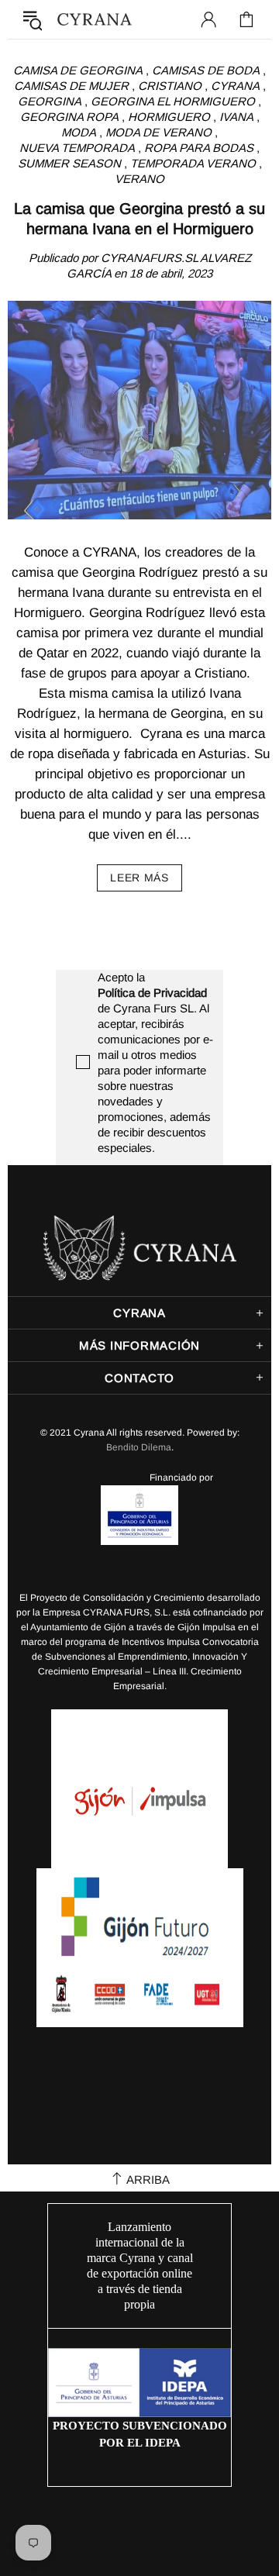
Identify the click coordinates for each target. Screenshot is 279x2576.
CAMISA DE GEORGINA (78, 70)
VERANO (139, 179)
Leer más (139, 878)
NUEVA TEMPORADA (77, 148)
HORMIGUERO (169, 117)
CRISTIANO (170, 86)
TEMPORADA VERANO (193, 163)
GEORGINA (50, 101)
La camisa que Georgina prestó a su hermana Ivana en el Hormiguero (139, 219)
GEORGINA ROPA (69, 117)
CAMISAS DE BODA (206, 70)
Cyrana (95, 20)
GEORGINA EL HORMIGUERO (173, 101)
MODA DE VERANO (158, 132)
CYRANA (235, 86)
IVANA (236, 117)
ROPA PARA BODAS (199, 148)
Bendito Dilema (139, 1447)
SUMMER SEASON (69, 163)
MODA (79, 132)
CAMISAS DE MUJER (71, 86)
